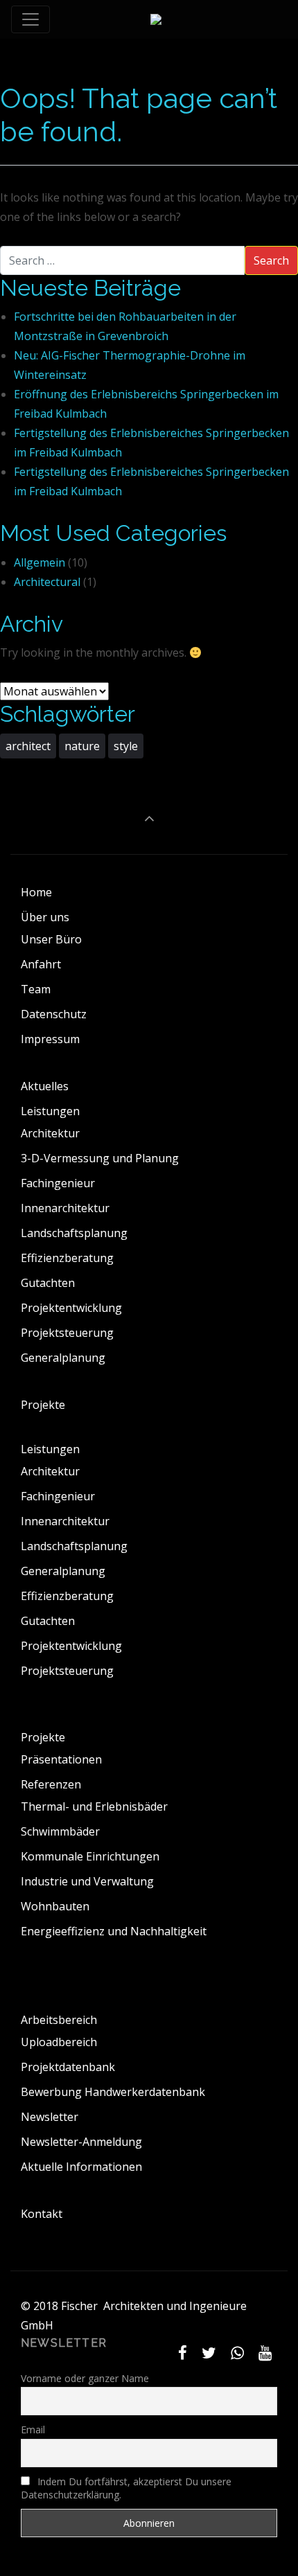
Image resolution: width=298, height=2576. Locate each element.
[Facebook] (183, 2353)
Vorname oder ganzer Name (85, 2378)
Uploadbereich (59, 2042)
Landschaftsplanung (74, 1233)
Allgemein (40, 562)
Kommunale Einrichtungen (90, 1856)
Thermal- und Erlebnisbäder (94, 1806)
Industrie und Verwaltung (87, 1881)
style (126, 746)
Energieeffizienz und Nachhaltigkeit (114, 1931)
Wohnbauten (55, 1906)
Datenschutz (54, 1014)
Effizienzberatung (67, 1258)
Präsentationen (61, 1759)
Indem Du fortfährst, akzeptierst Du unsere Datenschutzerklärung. (126, 2488)
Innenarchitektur (65, 1208)
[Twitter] (209, 2353)
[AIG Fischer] (156, 19)
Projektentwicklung (71, 1308)
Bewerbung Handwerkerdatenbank (113, 2092)
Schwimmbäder (60, 1831)
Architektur (50, 1133)
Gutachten (48, 1283)
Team (36, 989)
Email (33, 2430)
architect (28, 746)
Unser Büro (51, 939)
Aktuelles (45, 1086)
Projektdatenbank (68, 2067)
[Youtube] (265, 2353)
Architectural (47, 582)
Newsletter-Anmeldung (81, 2142)
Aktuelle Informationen (81, 2167)
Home (36, 892)
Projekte (43, 1405)
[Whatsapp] (237, 2353)
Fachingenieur (58, 1183)
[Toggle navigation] (30, 19)
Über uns (45, 917)
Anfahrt (41, 964)
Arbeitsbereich (59, 2020)
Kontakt (42, 2214)
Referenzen (51, 1784)
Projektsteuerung (67, 1333)
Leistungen (50, 1111)
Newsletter (50, 2117)
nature (82, 746)
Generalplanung (63, 1358)
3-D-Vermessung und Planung (100, 1158)
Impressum (50, 1039)
